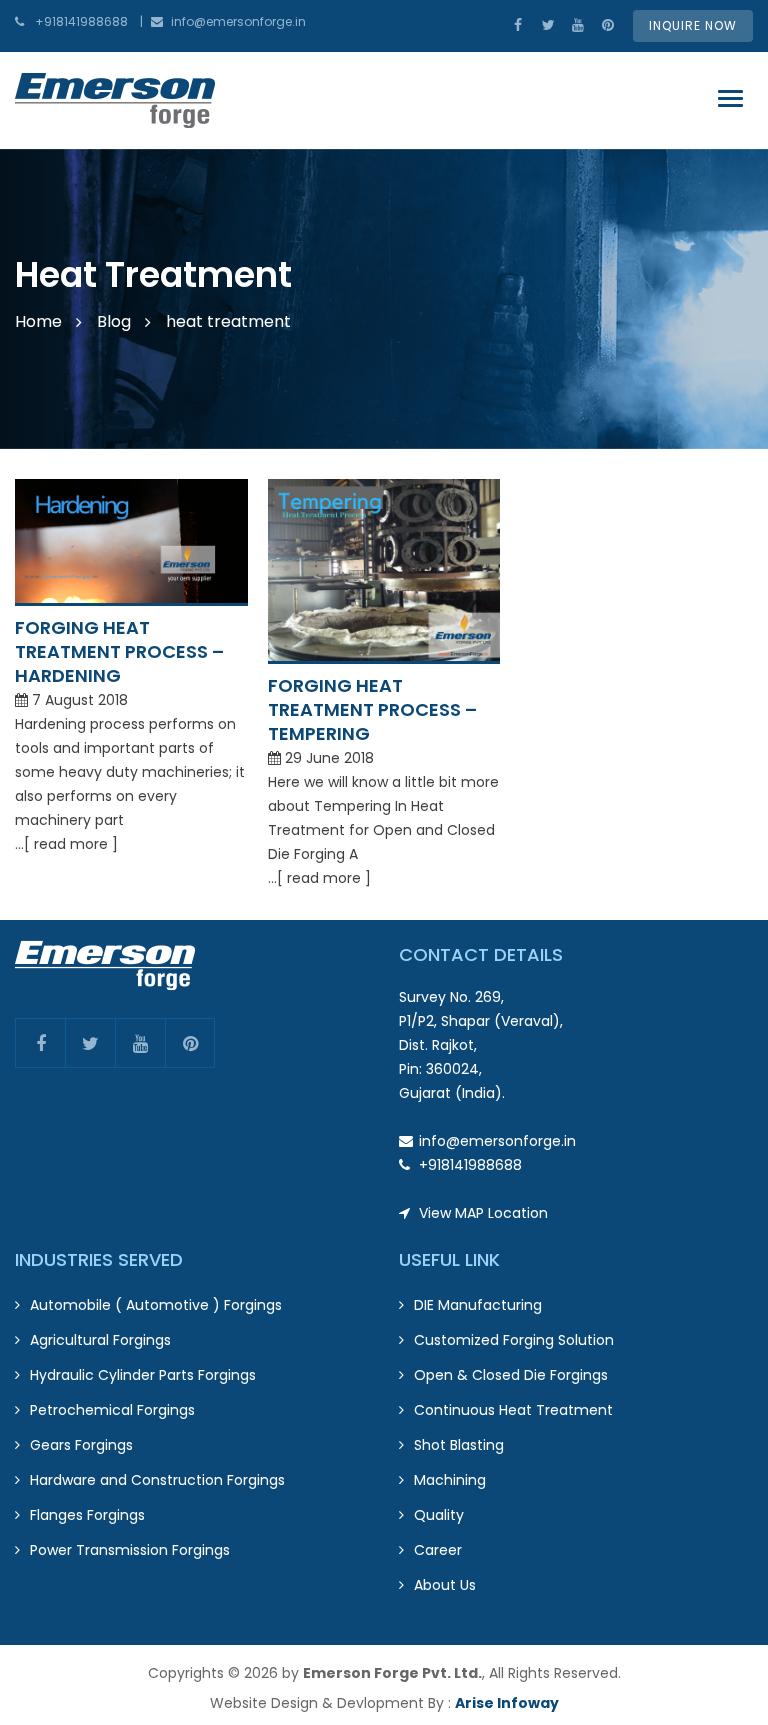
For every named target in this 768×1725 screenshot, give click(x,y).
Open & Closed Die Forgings (511, 1375)
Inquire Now (693, 25)
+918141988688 (81, 21)
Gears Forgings (81, 1445)
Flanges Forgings (87, 1515)
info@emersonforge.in (238, 21)
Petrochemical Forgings (112, 1410)
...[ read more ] (66, 844)
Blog (114, 321)
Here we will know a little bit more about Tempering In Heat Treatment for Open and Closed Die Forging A (383, 818)
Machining (450, 1480)
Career (438, 1550)
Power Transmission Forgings (130, 1550)
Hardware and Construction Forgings (157, 1480)
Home (38, 321)
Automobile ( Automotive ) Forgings (156, 1305)
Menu (735, 99)
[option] (384, 299)
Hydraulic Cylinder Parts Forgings (143, 1375)
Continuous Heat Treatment (513, 1410)
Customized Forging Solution (514, 1340)
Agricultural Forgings (100, 1340)
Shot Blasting (459, 1445)
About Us (445, 1585)
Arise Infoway (507, 1703)
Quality (439, 1515)
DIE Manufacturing (478, 1305)
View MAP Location (483, 1213)
